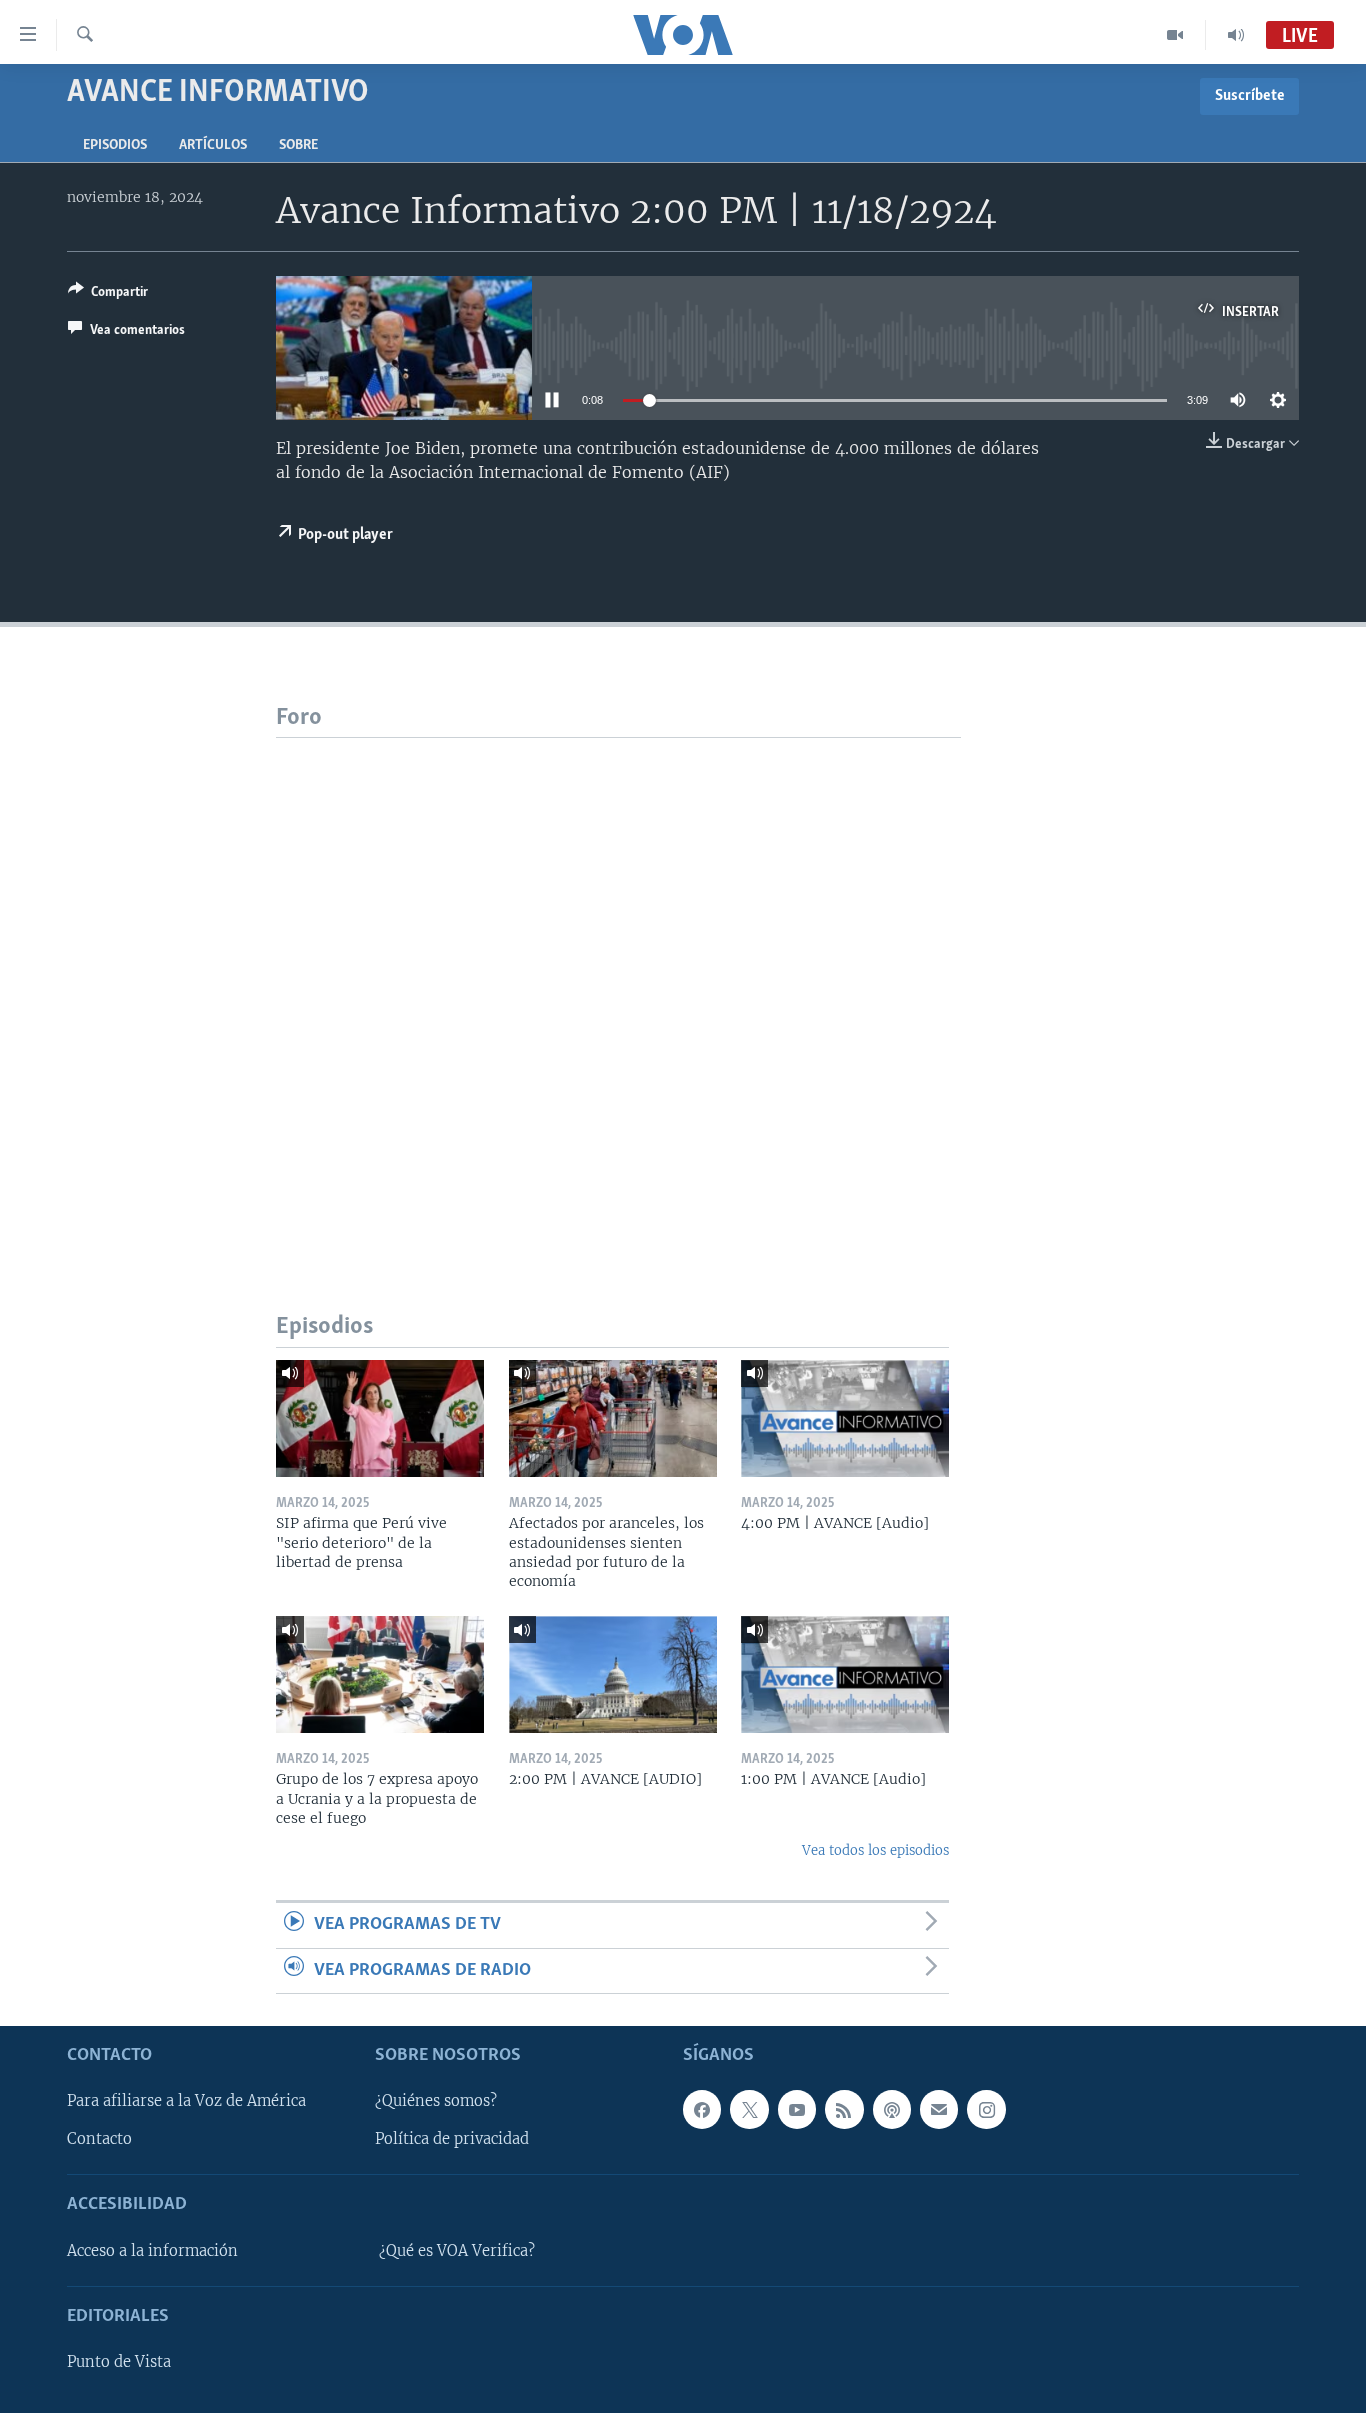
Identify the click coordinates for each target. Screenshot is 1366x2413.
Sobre (298, 145)
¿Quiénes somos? (436, 2101)
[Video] (1175, 35)
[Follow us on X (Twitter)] (749, 2109)
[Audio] (1236, 35)
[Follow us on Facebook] (702, 2109)
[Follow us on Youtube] (797, 2109)
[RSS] (844, 2109)
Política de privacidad (452, 2139)
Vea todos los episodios (875, 1850)
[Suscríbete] (939, 2109)
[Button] (108, 295)
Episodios (115, 145)
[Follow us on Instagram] (986, 2109)
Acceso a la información (152, 2251)
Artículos (213, 145)
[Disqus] (618, 988)
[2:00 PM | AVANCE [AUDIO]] (613, 1674)
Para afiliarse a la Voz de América (186, 2101)
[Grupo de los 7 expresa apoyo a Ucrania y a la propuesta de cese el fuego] (380, 1674)
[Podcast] (892, 2109)
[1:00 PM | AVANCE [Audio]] (845, 1674)
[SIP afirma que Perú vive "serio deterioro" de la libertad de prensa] (380, 1418)
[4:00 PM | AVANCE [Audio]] (845, 1418)
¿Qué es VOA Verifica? (457, 2251)
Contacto (99, 2139)
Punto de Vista (119, 2362)
